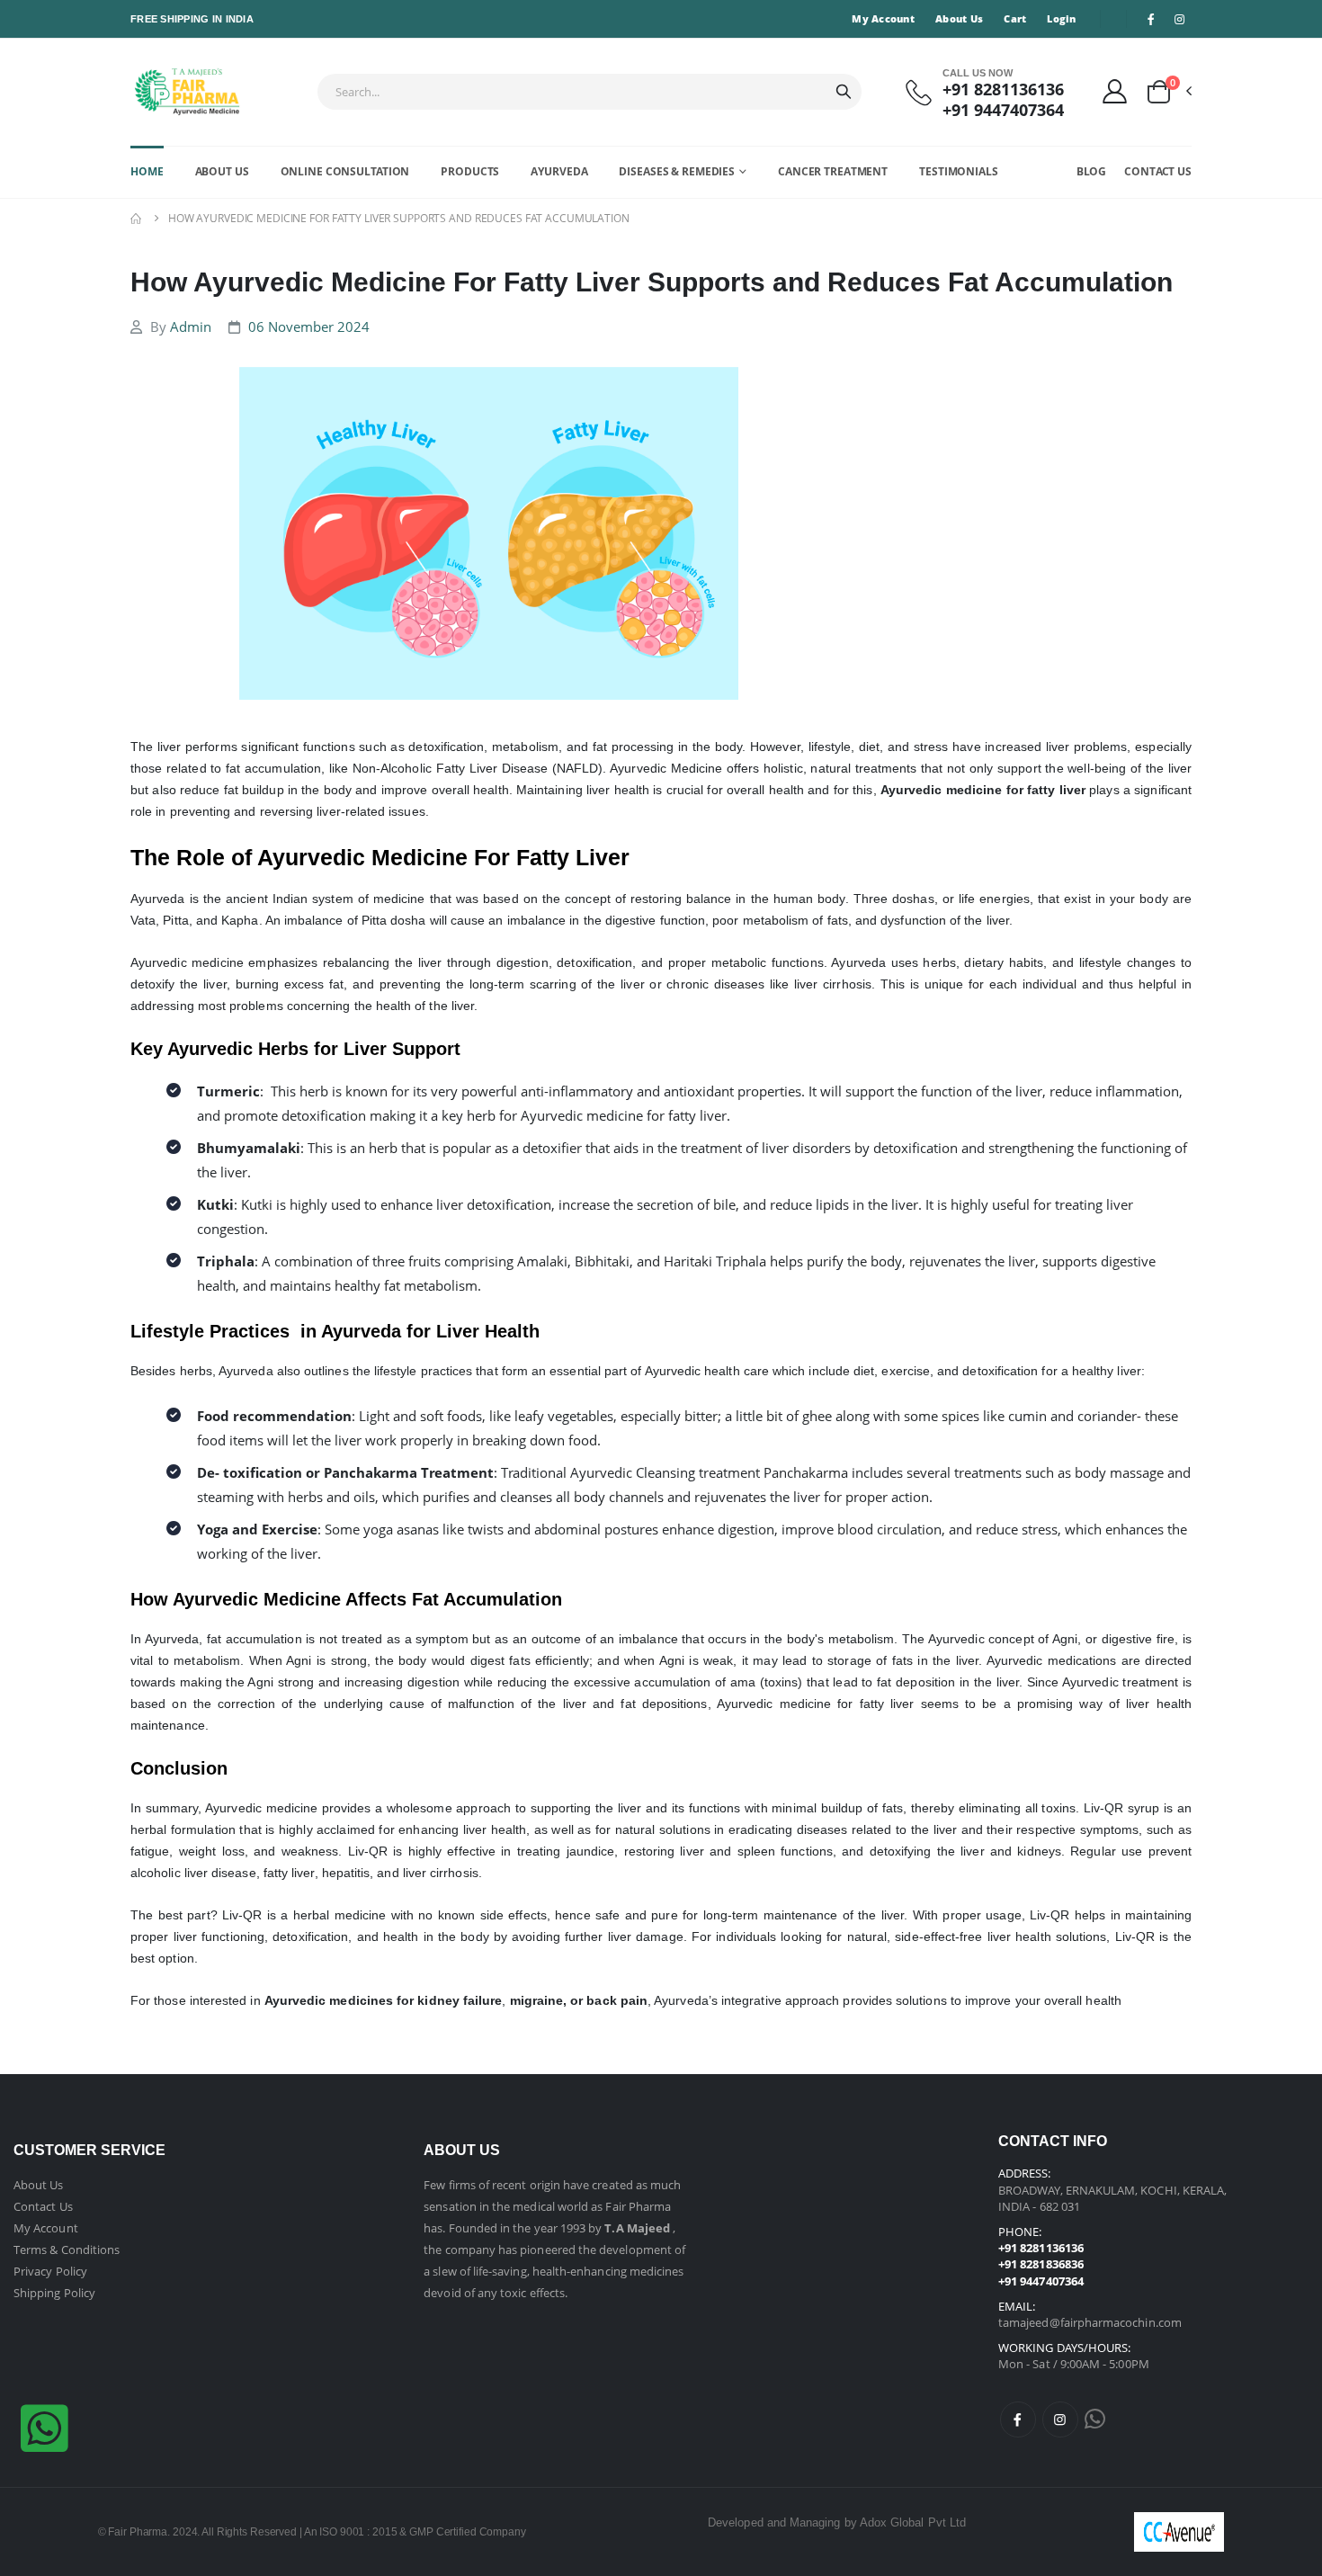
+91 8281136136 (1003, 89)
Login (1061, 18)
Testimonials (959, 171)
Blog (1092, 171)
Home (147, 171)
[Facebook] (1018, 2419)
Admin (191, 326)
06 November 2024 (309, 326)
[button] (1168, 92)
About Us (959, 18)
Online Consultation (345, 171)
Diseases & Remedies (677, 171)
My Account (883, 18)
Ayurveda (559, 171)
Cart (1015, 18)
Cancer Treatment (833, 171)
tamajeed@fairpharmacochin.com (1090, 2322)
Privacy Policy (50, 2271)
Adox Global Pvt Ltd (913, 2522)
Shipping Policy (54, 2293)
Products (470, 171)
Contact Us (1158, 171)
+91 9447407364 (1003, 110)
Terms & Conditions (67, 2250)
